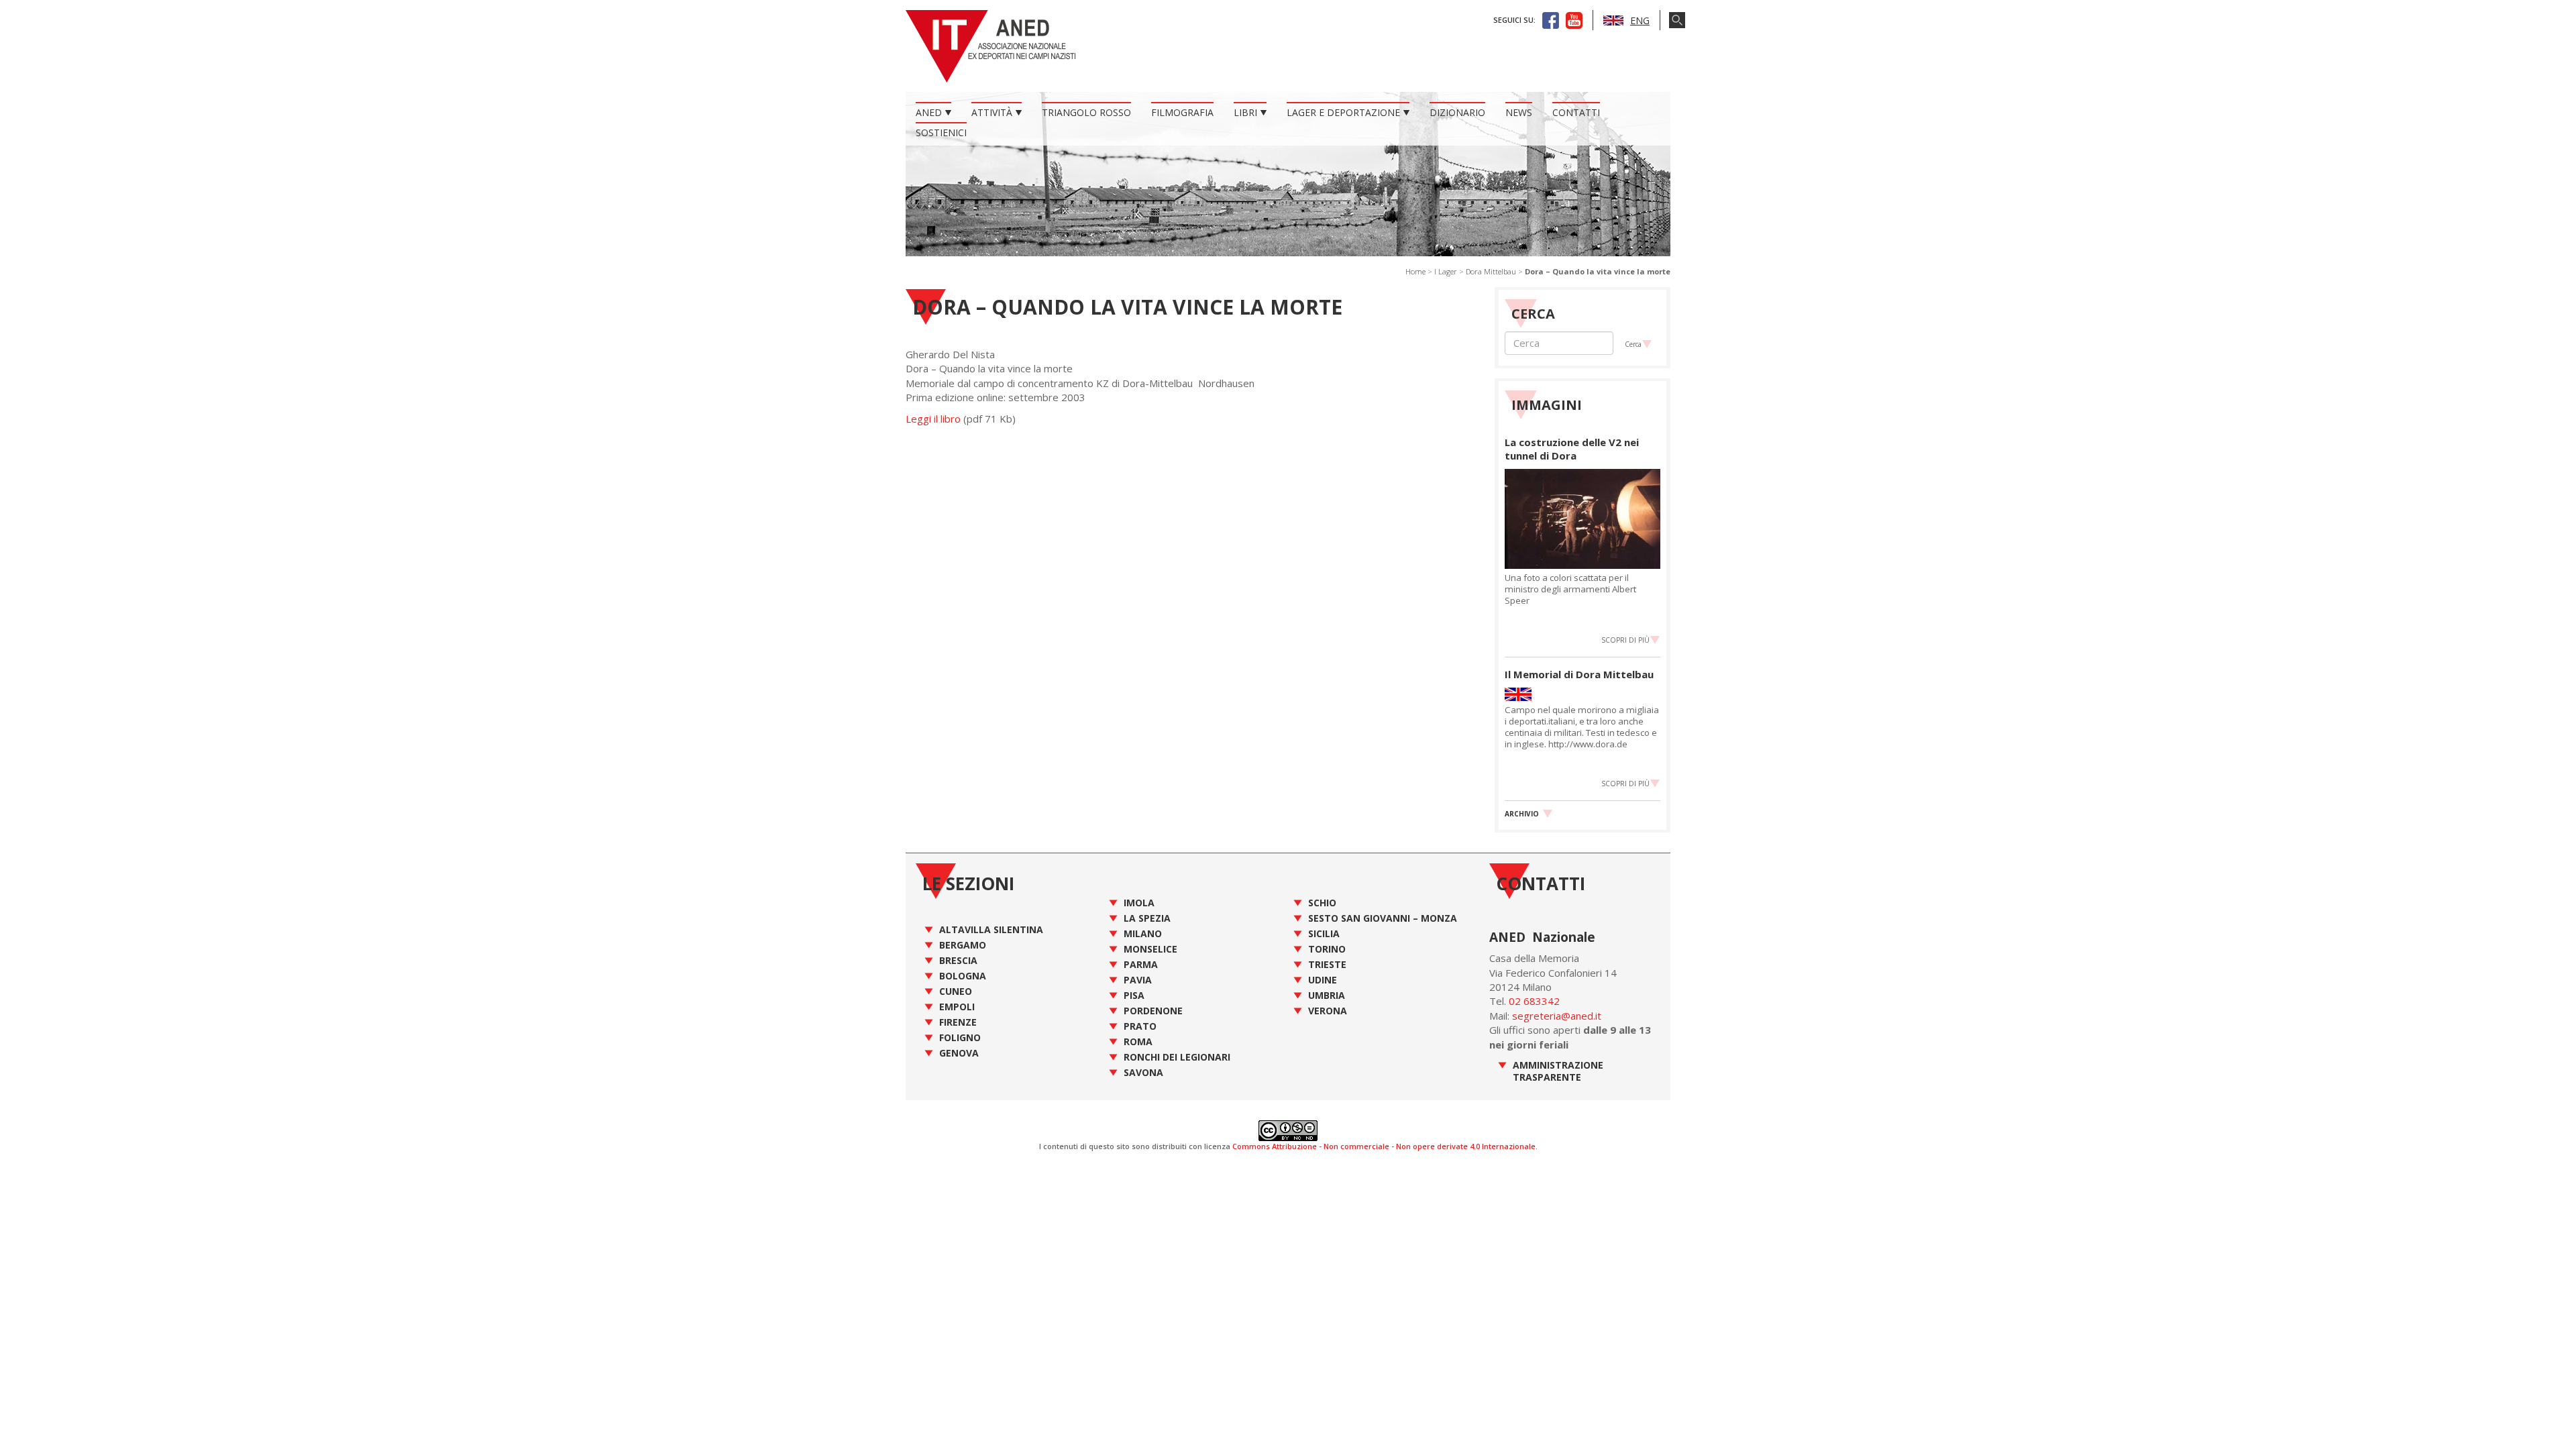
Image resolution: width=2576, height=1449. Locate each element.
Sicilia (1324, 933)
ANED (929, 112)
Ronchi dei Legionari (1177, 1057)
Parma (1141, 964)
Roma (1138, 1041)
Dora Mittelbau (1491, 271)
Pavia (1138, 980)
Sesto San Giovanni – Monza (1383, 918)
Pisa (1134, 995)
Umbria (1327, 995)
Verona (1328, 1011)
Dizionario (1457, 112)
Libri (1245, 112)
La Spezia (1147, 918)
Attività (992, 112)
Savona (1143, 1072)
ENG (1640, 20)
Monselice (1150, 949)
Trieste (1327, 964)
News (1519, 112)
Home (1415, 271)
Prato (1140, 1026)
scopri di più (1625, 640)
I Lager (1446, 271)
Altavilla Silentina (991, 929)
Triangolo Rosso (1086, 112)
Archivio (1522, 814)
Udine (1323, 980)
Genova (959, 1053)
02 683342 (1534, 1001)
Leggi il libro (933, 419)
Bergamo (963, 945)
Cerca (1633, 344)
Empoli (957, 1007)
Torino (1327, 949)
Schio (1322, 903)
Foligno (960, 1037)
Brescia (958, 960)
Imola (1139, 903)
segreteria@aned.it (1557, 1016)
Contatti (1576, 112)
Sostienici (941, 132)
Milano (1143, 933)
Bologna (963, 976)
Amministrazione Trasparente (1558, 1071)
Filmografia (1182, 112)
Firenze (958, 1022)
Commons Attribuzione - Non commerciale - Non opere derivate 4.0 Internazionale (1384, 1146)
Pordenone (1153, 1011)
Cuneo (956, 991)
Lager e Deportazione (1343, 112)
